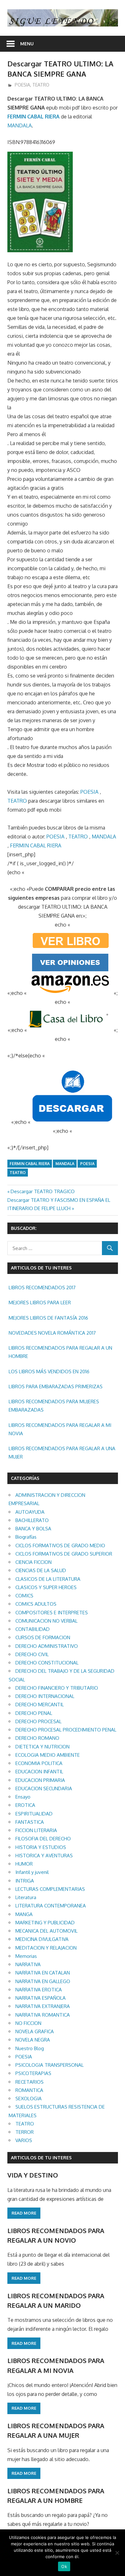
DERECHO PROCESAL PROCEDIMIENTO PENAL (66, 1730)
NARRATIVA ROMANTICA (43, 2015)
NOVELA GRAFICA (35, 2031)
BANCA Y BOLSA (33, 1529)
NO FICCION (28, 2023)
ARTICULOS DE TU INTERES (41, 2158)
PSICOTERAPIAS (33, 2073)
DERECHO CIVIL (32, 1654)
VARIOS (24, 2140)
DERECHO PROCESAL (38, 1721)
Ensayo (23, 1797)
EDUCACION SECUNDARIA (44, 1788)
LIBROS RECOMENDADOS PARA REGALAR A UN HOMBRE (60, 1352)
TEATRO (41, 85)
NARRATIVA (28, 1964)
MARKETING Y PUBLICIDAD (45, 1923)
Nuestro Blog (30, 2048)
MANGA (24, 1914)
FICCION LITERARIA (36, 1830)
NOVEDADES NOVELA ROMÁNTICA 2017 (52, 1333)
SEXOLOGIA (29, 2099)
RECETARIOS (29, 2082)
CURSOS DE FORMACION (43, 1637)
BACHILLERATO (32, 1520)
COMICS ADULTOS (36, 1604)
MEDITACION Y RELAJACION (46, 1948)
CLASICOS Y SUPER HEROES (46, 1587)
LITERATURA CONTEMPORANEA (51, 1906)
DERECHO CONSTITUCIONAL (47, 1663)
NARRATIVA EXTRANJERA (43, 2006)
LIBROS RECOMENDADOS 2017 (42, 1288)
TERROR (25, 2132)
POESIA (22, 85)
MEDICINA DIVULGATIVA (42, 1939)
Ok (64, 2566)
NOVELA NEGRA (33, 2040)
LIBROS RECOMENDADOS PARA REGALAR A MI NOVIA (60, 1429)
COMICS (24, 1596)
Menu (27, 44)
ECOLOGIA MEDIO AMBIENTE (48, 1755)
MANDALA (20, 125)
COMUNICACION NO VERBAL (46, 1621)
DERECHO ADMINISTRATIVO (47, 1646)
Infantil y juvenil (32, 1872)
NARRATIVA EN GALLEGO (43, 1981)
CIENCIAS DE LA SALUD (41, 1570)
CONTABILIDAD (33, 1629)
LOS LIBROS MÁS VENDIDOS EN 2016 (49, 1371)
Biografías (26, 1537)
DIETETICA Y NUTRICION (42, 1747)
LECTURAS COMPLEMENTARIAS (50, 1889)
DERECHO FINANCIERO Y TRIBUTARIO (57, 1688)
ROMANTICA (29, 2090)
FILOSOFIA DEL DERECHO (43, 1839)
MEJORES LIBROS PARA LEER (40, 1303)
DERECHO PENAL (34, 1713)
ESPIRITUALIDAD (34, 1814)
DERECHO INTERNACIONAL (45, 1696)
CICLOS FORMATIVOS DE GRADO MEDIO (60, 1546)
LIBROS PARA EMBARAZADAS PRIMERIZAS (56, 1386)
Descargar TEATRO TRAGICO (42, 1191)
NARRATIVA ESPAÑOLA (41, 1998)
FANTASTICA (30, 1822)
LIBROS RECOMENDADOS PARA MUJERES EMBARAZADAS (54, 1406)
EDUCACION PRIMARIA (40, 1780)
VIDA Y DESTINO (33, 2175)
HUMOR (24, 1864)
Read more (24, 2213)
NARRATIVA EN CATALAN (43, 1973)
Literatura (26, 1897)
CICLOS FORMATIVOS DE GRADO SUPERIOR (64, 1554)
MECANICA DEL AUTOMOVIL (46, 1931)
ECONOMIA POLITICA (39, 1763)
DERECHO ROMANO (37, 1738)
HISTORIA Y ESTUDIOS (41, 1847)
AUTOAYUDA (30, 1512)
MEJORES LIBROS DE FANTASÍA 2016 (48, 1318)
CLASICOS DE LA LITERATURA (48, 1579)
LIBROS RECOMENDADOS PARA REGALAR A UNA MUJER (62, 1453)
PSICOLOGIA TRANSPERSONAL (50, 2065)
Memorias (26, 1956)
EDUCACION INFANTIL (39, 1772)
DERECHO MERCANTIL (40, 1705)
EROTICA (25, 1805)
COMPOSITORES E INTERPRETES (52, 1613)
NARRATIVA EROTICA (39, 1990)
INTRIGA (25, 1881)
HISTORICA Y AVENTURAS (44, 1856)
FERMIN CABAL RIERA (33, 117)
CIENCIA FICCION (33, 1562)
